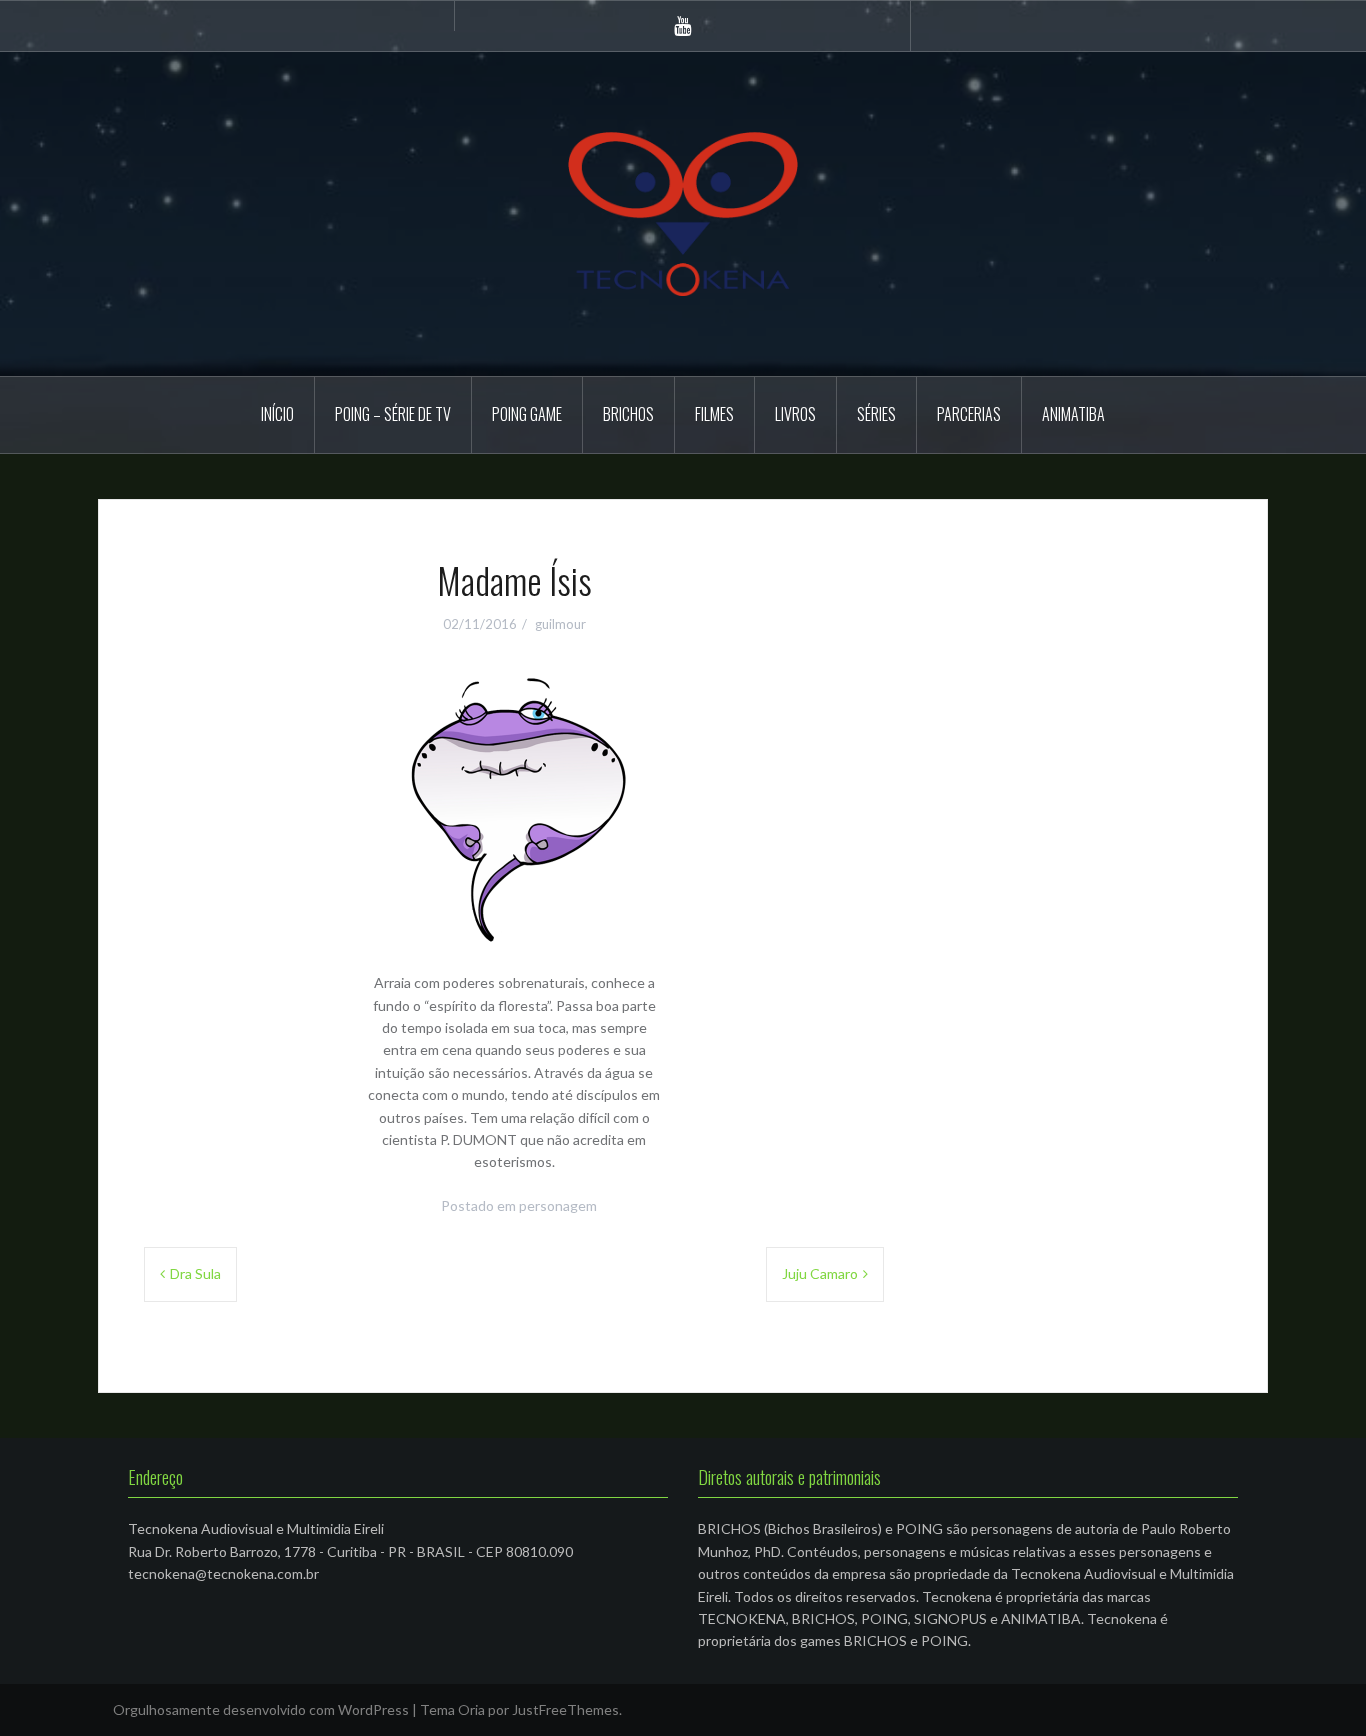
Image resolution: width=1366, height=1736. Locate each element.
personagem (558, 1205)
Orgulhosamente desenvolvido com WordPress (261, 1709)
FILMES (714, 414)
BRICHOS (628, 414)
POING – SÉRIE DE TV (393, 414)
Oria (471, 1709)
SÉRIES (876, 414)
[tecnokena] (683, 212)
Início (277, 414)
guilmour (560, 624)
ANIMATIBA (1073, 414)
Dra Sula (195, 1273)
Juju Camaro (820, 1273)
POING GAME (527, 414)
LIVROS (795, 414)
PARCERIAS (969, 414)
